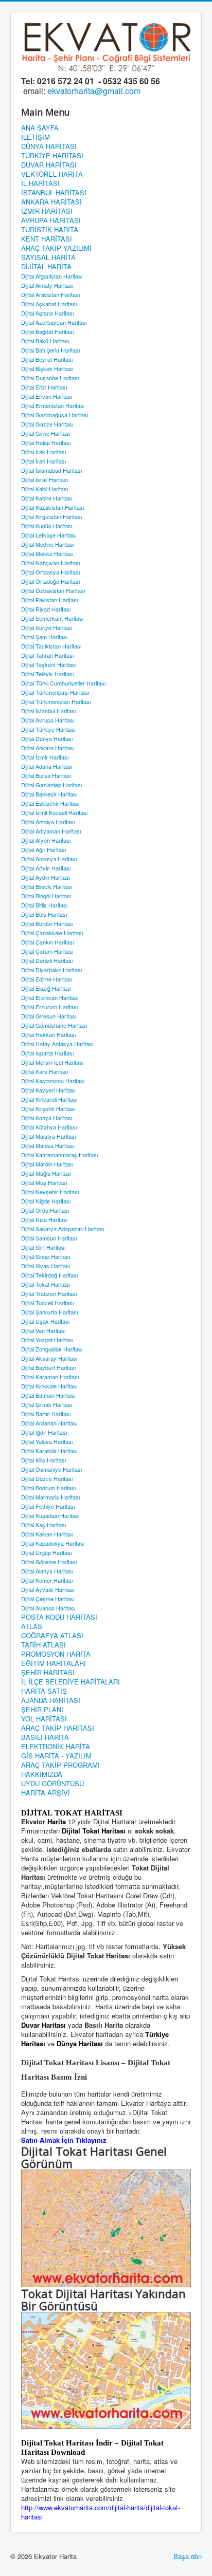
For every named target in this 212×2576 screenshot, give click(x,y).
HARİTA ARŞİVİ (46, 1793)
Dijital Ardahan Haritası (49, 1423)
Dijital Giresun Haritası (49, 1016)
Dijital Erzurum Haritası (49, 1007)
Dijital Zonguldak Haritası (52, 1349)
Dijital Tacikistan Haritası (51, 646)
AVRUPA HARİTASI (51, 220)
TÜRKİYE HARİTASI (52, 156)
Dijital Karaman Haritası (50, 1377)
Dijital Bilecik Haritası (47, 886)
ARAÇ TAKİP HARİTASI (58, 1728)
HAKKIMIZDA (42, 1774)
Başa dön (188, 2556)
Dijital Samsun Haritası (49, 1238)
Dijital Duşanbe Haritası (50, 378)
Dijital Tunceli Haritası (47, 1303)
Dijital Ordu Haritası (45, 1210)
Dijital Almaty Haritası (47, 285)
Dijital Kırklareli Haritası (49, 1099)
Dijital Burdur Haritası (47, 923)
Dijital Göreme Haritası (49, 1562)
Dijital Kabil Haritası (45, 489)
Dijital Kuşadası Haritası (50, 1515)
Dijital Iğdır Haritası (44, 1432)
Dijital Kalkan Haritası (47, 1534)
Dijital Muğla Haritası (46, 1173)
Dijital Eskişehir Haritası (50, 803)
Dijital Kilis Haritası (43, 1460)
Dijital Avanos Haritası (48, 1608)
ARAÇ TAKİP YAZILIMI (56, 248)
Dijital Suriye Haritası (47, 627)
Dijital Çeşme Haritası (48, 1599)
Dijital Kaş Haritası (43, 1525)
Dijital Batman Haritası (48, 1395)
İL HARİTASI (40, 183)
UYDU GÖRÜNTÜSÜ (52, 1784)
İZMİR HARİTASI (47, 211)
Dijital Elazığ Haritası (46, 988)
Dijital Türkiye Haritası (48, 729)
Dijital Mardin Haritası (47, 1164)
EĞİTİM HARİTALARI (54, 1663)
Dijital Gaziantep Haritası (51, 785)
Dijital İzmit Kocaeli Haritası (54, 812)
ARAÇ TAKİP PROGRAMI (60, 1765)
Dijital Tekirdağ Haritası (49, 1275)
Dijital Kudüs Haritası (47, 526)
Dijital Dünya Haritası (47, 738)
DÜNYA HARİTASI (49, 146)
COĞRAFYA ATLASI (52, 1636)
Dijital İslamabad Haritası (51, 470)
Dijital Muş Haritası (44, 1182)
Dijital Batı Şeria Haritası (50, 350)
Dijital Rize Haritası (44, 1219)
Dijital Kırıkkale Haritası (49, 1386)
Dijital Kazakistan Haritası (52, 507)
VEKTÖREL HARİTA (52, 174)
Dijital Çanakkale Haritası (52, 933)
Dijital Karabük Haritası (49, 1451)
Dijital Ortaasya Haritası (50, 572)
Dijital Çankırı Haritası (47, 942)
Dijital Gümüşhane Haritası (54, 1025)
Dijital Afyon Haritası (46, 840)
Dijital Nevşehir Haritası (50, 1192)
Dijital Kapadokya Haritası (53, 1543)
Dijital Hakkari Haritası (48, 1034)
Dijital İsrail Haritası (45, 479)
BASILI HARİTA (45, 1737)
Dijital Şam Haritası (44, 637)
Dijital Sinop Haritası (46, 1256)
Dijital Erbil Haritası (44, 387)
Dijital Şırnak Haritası (47, 1404)
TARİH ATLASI (43, 1645)
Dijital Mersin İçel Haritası (52, 1062)
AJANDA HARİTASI (51, 1700)
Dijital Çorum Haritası (47, 951)
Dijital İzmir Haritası (45, 757)
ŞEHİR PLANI (42, 1710)
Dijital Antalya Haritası (48, 822)
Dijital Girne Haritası (46, 433)
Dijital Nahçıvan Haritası (50, 563)
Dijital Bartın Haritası (46, 1414)
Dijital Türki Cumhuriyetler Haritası (63, 683)
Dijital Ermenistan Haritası (53, 405)
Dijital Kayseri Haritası (48, 1090)
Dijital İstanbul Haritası (48, 711)
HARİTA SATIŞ (44, 1691)
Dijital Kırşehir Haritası (48, 1108)
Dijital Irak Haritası (43, 452)
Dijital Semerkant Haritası (52, 618)
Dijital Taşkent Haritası (49, 664)
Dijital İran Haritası (43, 461)
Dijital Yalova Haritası (47, 1441)
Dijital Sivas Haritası (46, 1266)
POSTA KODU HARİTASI (59, 1617)
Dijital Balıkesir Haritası (49, 794)
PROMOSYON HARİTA (56, 1654)
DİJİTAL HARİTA (46, 267)
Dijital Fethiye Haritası (48, 1506)
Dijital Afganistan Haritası (52, 276)
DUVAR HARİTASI (49, 165)
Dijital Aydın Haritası (46, 877)
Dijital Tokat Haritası (46, 1284)
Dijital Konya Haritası (47, 1118)
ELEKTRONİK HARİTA (56, 1747)
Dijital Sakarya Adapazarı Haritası (63, 1229)
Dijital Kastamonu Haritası (53, 1081)
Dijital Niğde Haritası (46, 1201)
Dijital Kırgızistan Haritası (51, 516)
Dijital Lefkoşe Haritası (49, 535)
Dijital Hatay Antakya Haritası (57, 1044)
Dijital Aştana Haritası (47, 313)
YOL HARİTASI (44, 1719)
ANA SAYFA (40, 128)
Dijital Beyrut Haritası (47, 359)
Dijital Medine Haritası (48, 544)
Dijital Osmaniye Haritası (51, 1469)
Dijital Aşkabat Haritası (49, 304)
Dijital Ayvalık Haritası (48, 1589)
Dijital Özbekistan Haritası (53, 590)
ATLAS (32, 1626)
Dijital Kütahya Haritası (49, 1127)
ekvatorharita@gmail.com (94, 91)
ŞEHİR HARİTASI (48, 1673)
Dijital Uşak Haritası (45, 1321)
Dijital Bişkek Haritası (47, 368)
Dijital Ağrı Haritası (43, 849)
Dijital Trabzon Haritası (49, 1293)
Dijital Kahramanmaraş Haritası (59, 1155)
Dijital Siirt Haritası (43, 1247)
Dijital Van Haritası (43, 1330)
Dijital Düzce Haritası (47, 1478)
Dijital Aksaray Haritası (49, 1358)
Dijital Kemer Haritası (47, 1580)
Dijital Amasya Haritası (49, 859)
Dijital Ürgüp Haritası (46, 1552)
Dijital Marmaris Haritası (50, 1497)
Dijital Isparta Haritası (47, 1053)
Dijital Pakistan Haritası (49, 600)
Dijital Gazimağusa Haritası (55, 415)
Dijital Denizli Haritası (47, 960)
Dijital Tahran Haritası (47, 655)
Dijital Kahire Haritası (47, 498)
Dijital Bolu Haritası (44, 914)
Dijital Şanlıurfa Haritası (49, 1312)
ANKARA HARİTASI (51, 202)
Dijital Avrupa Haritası (48, 720)
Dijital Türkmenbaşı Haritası (55, 692)
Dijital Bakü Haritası (45, 341)
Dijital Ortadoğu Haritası (50, 581)
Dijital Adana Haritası (47, 766)
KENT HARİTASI (47, 239)
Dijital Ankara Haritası (48, 748)
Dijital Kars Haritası (45, 1071)
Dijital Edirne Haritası (47, 979)
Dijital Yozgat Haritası (47, 1340)
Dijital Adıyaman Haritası (51, 831)
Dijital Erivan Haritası (47, 396)
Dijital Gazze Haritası (47, 424)
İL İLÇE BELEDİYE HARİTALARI (70, 1682)
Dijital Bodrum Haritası (48, 1488)
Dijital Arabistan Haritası (50, 294)
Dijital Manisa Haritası (48, 1145)
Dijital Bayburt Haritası (48, 1367)
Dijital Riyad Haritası (46, 609)
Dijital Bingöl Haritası (46, 896)
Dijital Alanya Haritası (47, 1571)
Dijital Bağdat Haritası (47, 331)
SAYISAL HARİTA (48, 257)
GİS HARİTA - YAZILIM (56, 1756)
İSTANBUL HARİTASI (54, 193)
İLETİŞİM (36, 137)
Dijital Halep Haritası (46, 442)
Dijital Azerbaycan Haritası (54, 322)
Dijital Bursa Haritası (46, 775)
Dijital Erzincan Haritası (50, 997)
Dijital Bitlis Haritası (44, 905)
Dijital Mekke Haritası (47, 553)
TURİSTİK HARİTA (50, 230)
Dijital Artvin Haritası (46, 868)
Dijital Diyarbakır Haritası (51, 970)
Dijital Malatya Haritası (48, 1136)
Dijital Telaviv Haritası (47, 674)
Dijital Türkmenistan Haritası (56, 701)
